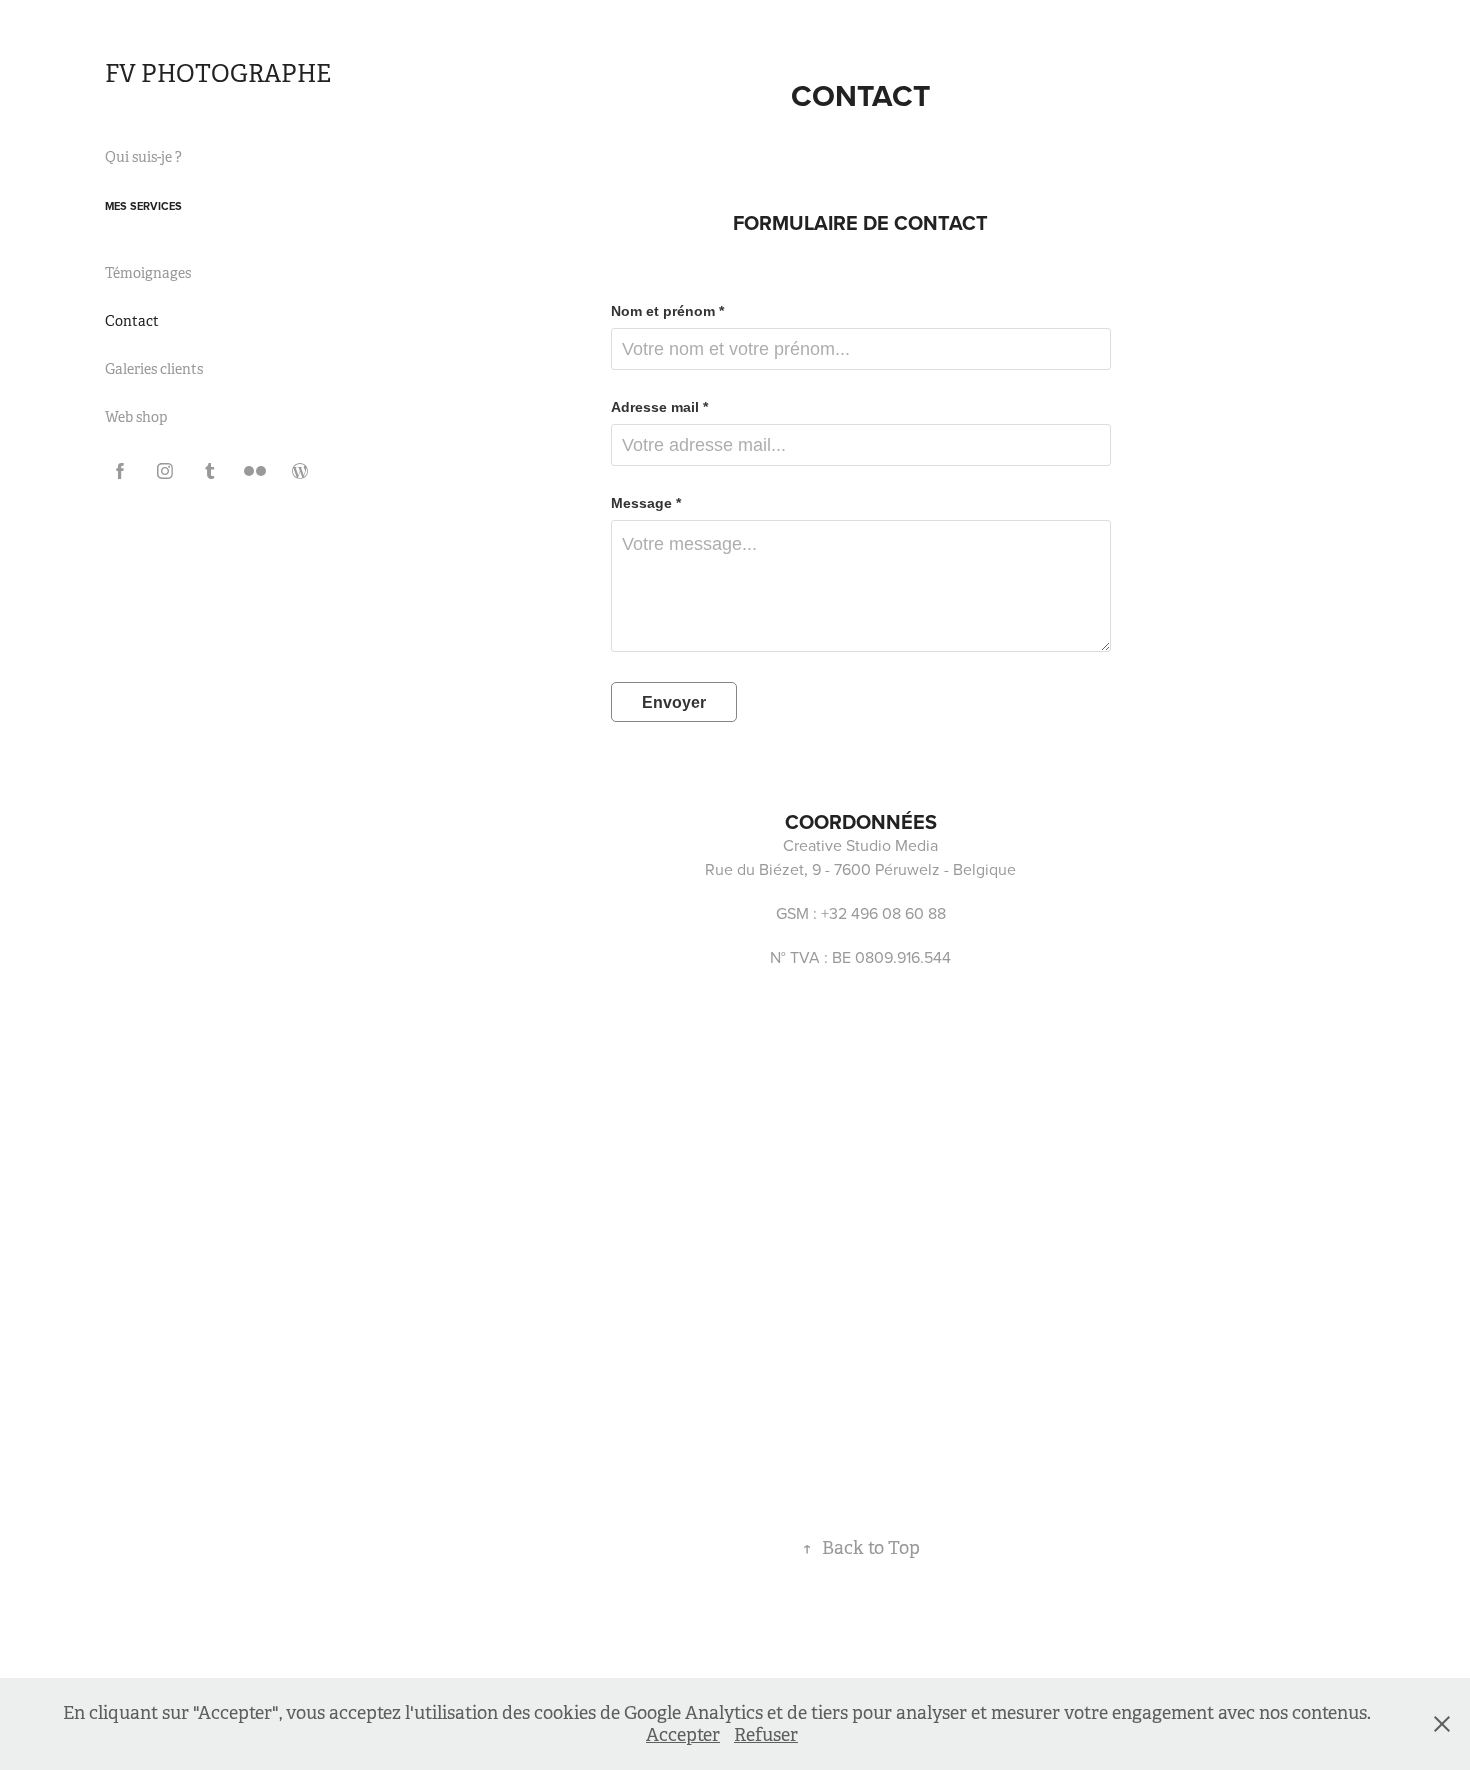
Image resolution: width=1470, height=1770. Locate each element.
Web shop (136, 417)
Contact (132, 321)
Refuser (766, 1735)
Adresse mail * (659, 407)
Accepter (683, 1735)
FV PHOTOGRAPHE (218, 74)
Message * (646, 503)
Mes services (143, 206)
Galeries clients (154, 369)
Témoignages (148, 273)
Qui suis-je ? (143, 157)
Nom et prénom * (667, 311)
